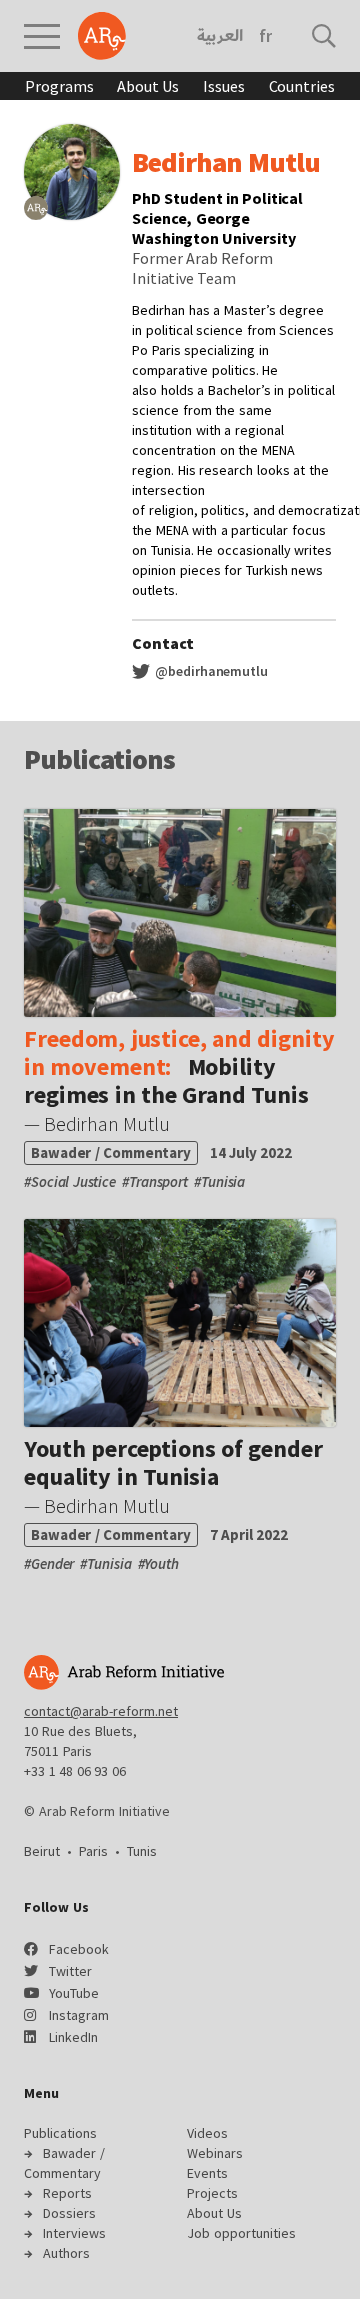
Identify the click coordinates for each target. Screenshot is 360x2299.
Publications (60, 2133)
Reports (67, 2193)
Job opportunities (241, 2233)
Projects (212, 2193)
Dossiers (69, 2213)
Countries (302, 86)
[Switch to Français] (265, 36)
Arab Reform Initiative (102, 36)
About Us (148, 86)
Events (207, 2173)
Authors (66, 2253)
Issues (223, 86)
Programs (59, 86)
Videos (207, 2133)
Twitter (70, 1971)
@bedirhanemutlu (210, 671)
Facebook (79, 1949)
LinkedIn (73, 2037)
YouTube (74, 1993)
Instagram (79, 2015)
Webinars (215, 2153)
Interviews (74, 2233)
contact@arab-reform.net (101, 1711)
